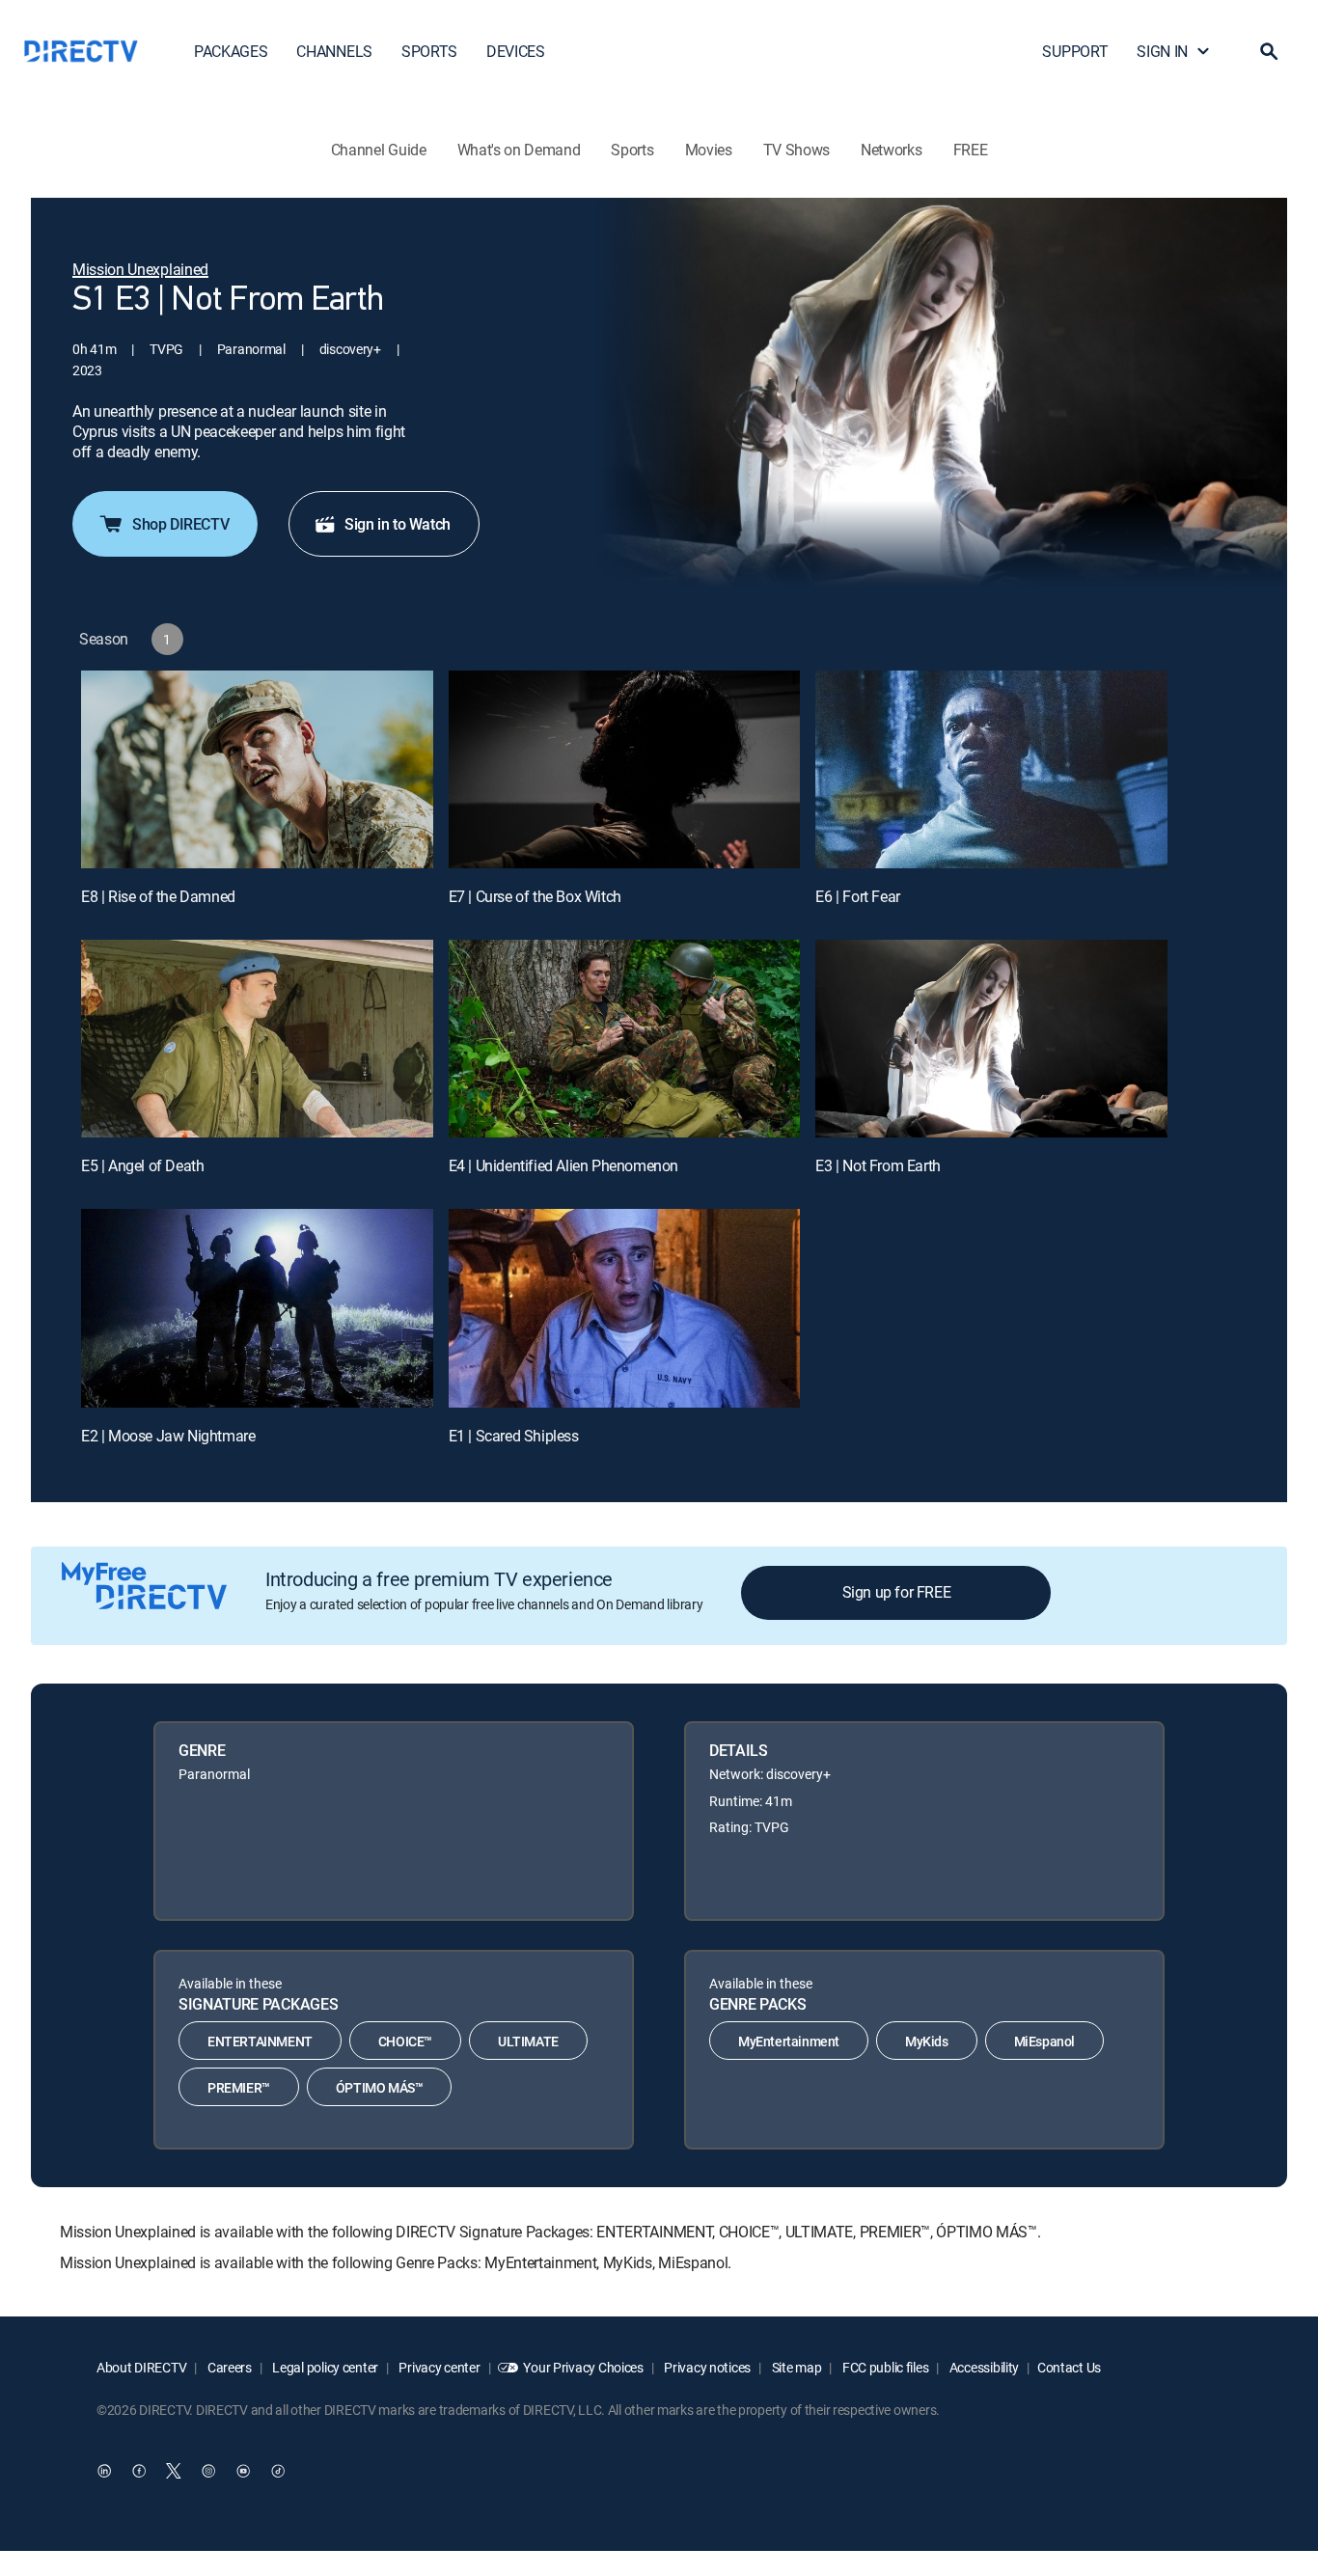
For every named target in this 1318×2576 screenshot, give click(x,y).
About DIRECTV (141, 2367)
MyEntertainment (789, 2041)
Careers (228, 2367)
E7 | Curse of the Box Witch (535, 896)
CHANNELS (334, 51)
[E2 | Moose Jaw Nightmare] (257, 1308)
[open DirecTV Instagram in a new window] (208, 2471)
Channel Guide (379, 150)
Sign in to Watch (398, 524)
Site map (795, 2367)
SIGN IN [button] (1162, 51)
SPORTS (429, 51)
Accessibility (983, 2367)
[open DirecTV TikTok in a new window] (278, 2471)
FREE (971, 150)
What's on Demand (519, 150)
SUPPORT (1075, 51)
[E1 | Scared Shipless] (625, 1308)
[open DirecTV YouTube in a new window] (243, 2471)
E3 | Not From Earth (878, 1165)
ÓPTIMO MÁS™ (380, 2087)
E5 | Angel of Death (142, 1165)
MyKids (927, 2041)
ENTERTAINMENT (260, 2041)
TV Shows (796, 150)
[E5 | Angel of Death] (257, 1039)
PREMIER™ (239, 2087)
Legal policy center (324, 2367)
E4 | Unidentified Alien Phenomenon (563, 1165)
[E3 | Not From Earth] (991, 1039)
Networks (891, 150)
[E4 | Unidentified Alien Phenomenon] (625, 1039)
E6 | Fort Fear (857, 896)
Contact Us (1069, 2367)
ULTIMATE (528, 2041)
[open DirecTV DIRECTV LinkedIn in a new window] (104, 2471)
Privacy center (439, 2367)
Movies (709, 150)
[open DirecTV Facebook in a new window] (139, 2471)
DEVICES (516, 51)
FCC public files (884, 2367)
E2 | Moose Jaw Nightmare (168, 1436)
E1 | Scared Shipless (514, 1436)
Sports (632, 150)
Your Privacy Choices (583, 2367)
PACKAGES (231, 51)
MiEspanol (1044, 2041)
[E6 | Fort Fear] (991, 769)
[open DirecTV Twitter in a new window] (174, 2471)
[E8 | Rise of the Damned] (257, 769)
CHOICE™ (405, 2041)
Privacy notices (707, 2367)
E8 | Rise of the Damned (158, 896)
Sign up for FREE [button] (897, 1592)
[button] (1269, 51)
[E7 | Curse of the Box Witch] (625, 769)
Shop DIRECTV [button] (180, 524)
